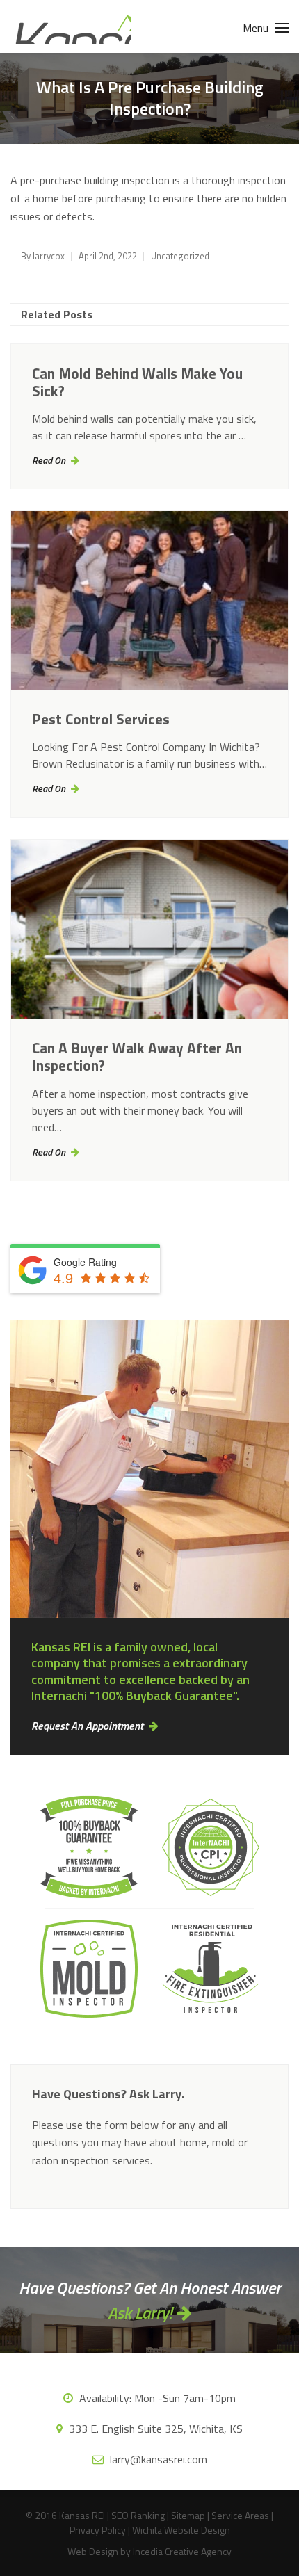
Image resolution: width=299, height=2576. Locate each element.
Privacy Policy (98, 2530)
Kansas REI (71, 26)
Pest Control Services (101, 719)
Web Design (93, 2551)
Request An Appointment (87, 1726)
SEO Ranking (138, 2515)
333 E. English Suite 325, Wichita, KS (154, 2429)
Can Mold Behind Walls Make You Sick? (137, 382)
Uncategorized (180, 256)
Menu (257, 28)
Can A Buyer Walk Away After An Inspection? (137, 1056)
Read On (49, 460)
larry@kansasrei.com (157, 2459)
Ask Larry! (140, 2312)
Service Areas (240, 2515)
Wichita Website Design (181, 2530)
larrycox (49, 256)
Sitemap (188, 2515)
